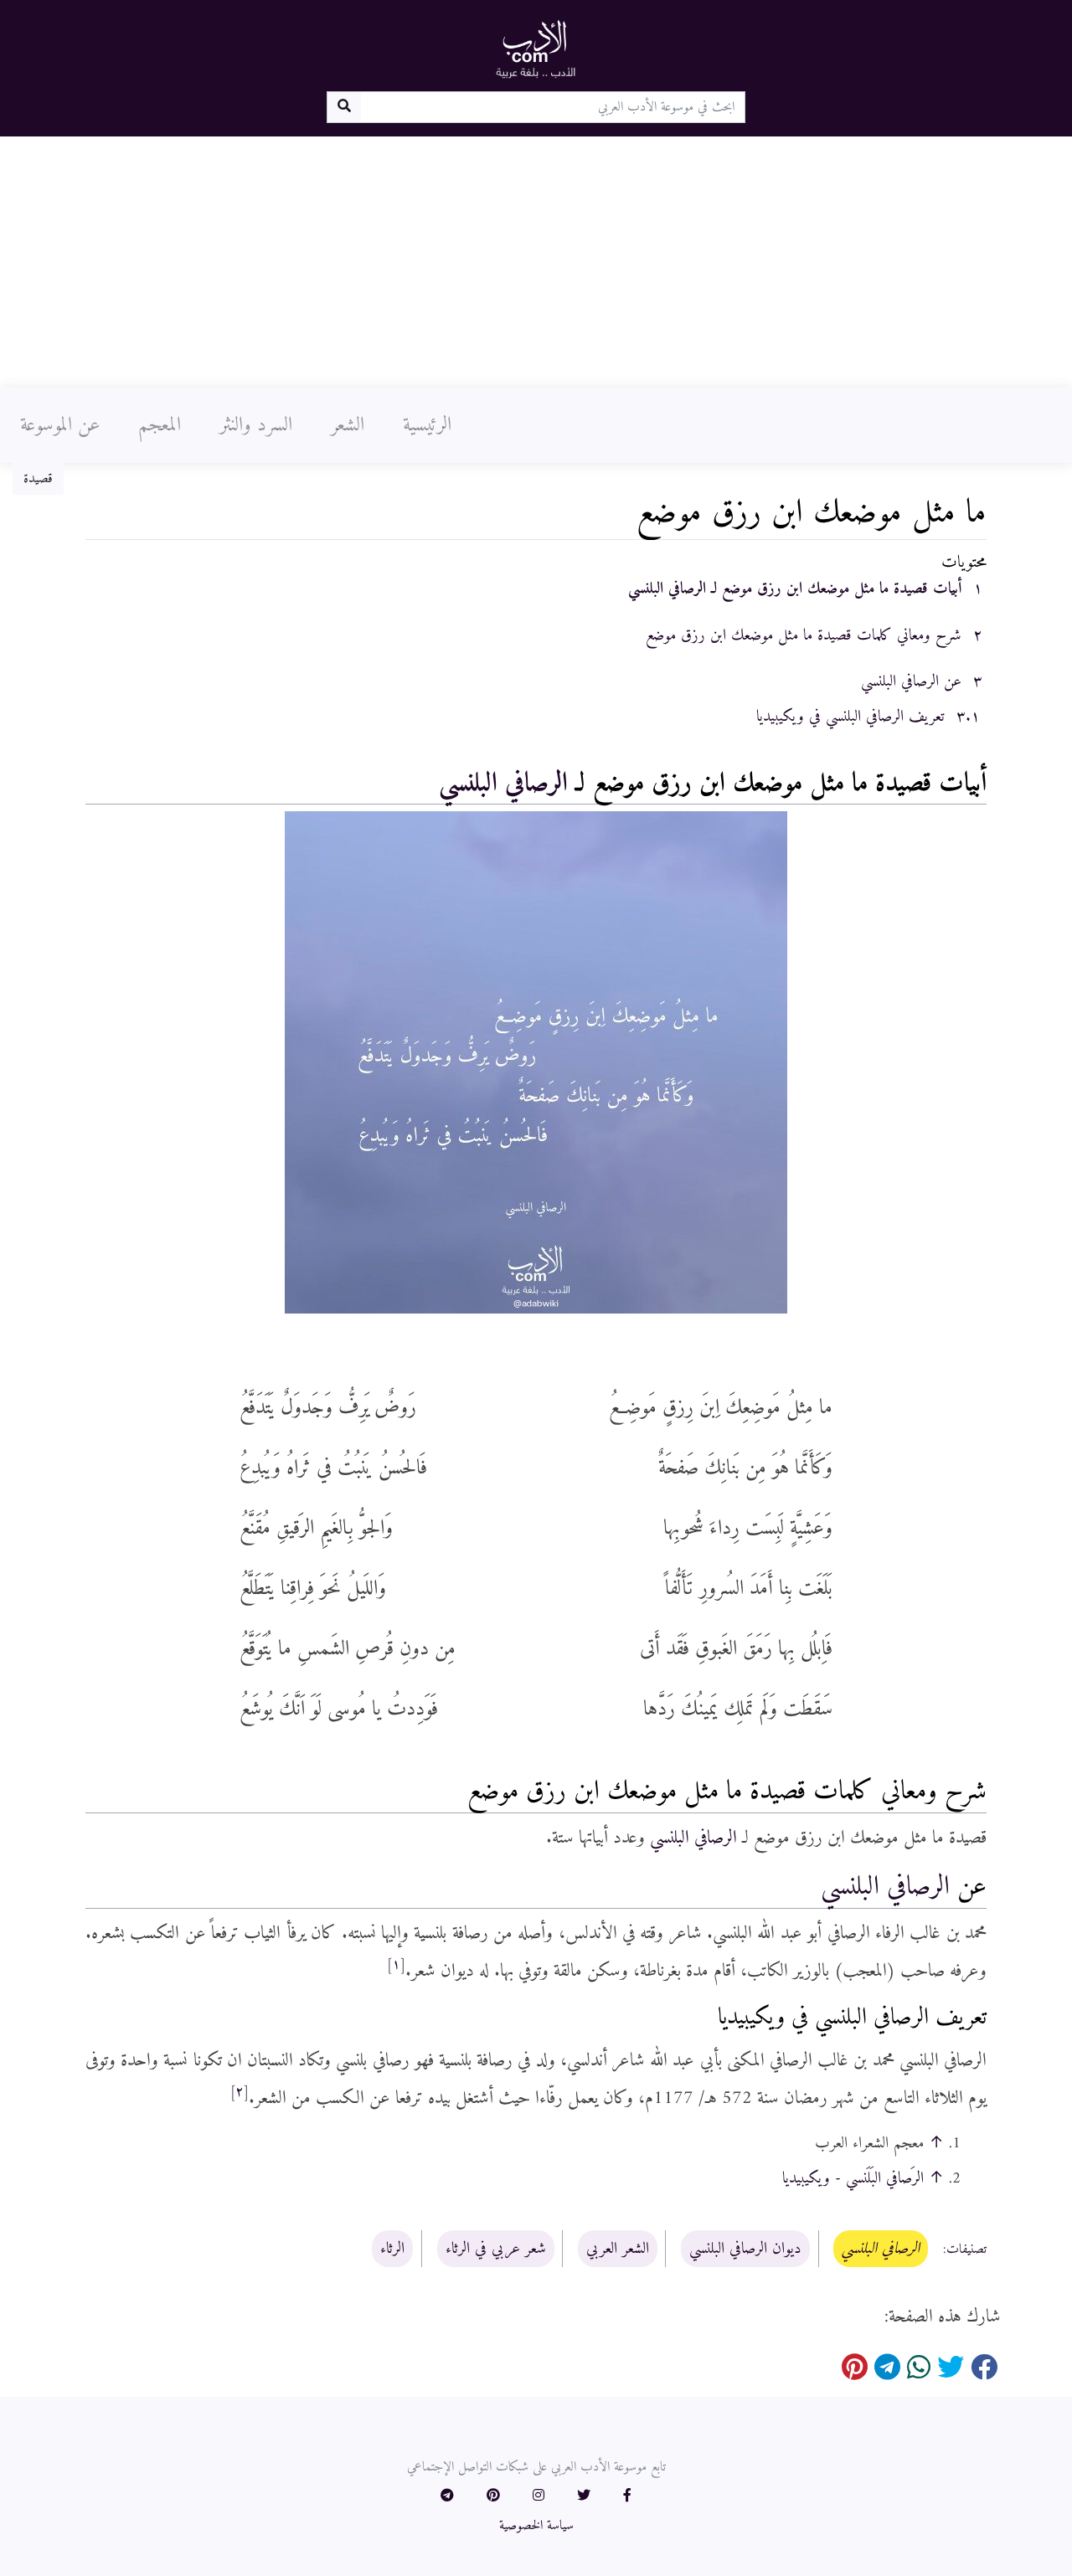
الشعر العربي (618, 2249)
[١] (396, 1965)
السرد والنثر (256, 425)
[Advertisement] (536, 262)
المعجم (160, 425)
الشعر (348, 425)
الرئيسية (427, 425)
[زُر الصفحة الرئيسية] (536, 49)
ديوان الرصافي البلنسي (745, 2249)
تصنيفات (966, 2250)
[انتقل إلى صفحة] (344, 107)
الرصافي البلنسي (503, 784)
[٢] (240, 2092)
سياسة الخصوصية (536, 2526)
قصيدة (38, 479)
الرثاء (392, 2249)
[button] (627, 2496)
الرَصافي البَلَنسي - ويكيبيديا (853, 2178)
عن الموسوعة (60, 425)
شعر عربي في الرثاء (496, 2249)
